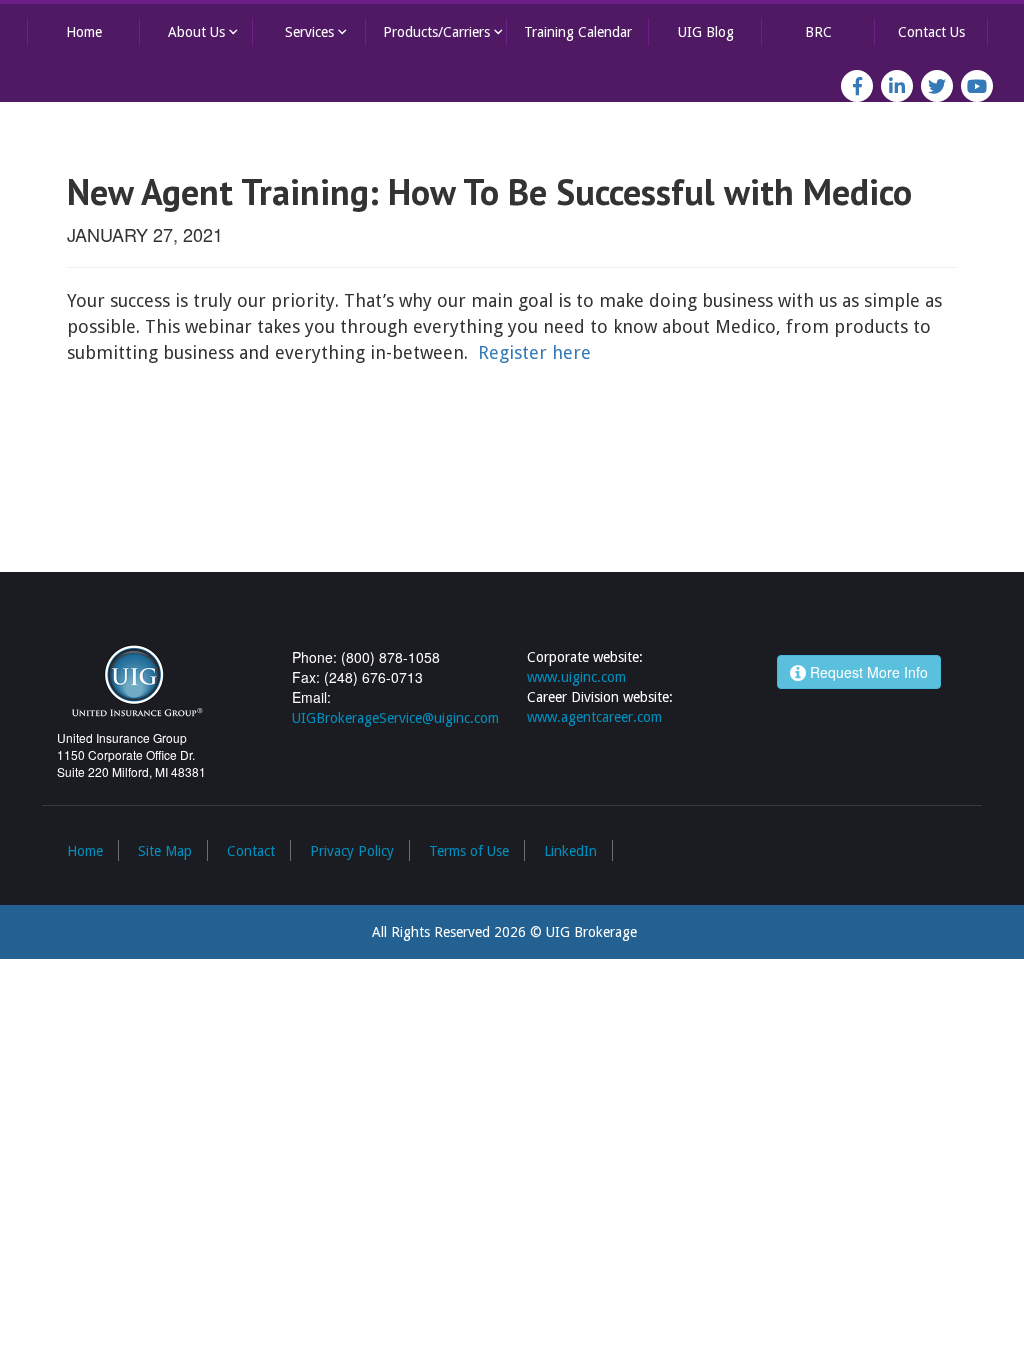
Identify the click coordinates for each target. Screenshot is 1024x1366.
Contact (251, 851)
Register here (534, 352)
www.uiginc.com (576, 677)
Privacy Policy (352, 851)
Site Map (165, 851)
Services (318, 31)
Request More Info (867, 672)
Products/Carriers (445, 31)
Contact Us (931, 32)
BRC (818, 32)
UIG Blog (706, 32)
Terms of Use (469, 851)
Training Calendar (578, 32)
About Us (205, 31)
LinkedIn (570, 851)
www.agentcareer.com (594, 717)
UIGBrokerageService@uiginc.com (395, 718)
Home (84, 32)
